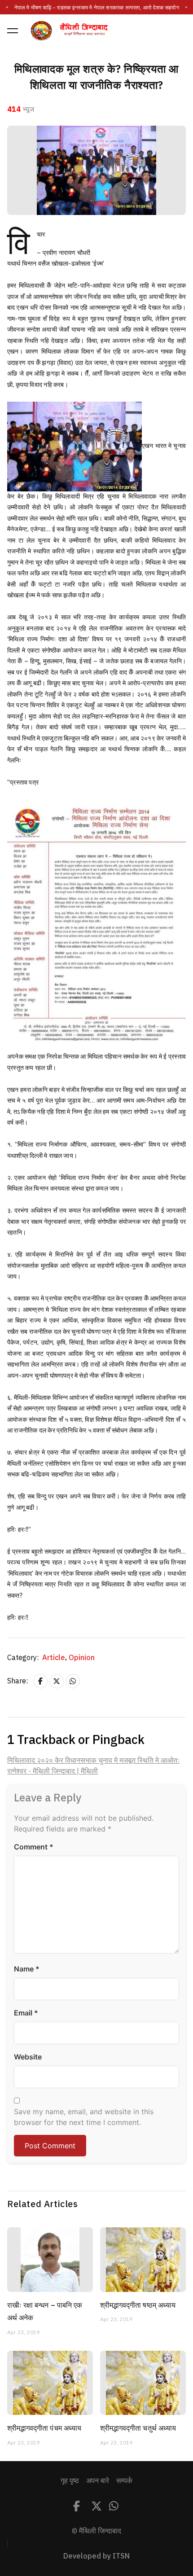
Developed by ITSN (96, 2556)
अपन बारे (98, 2481)
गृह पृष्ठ (70, 2481)
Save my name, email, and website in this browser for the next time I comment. (84, 2117)
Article (55, 1658)
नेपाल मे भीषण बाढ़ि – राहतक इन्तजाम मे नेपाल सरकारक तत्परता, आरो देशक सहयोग (96, 8)
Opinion (82, 1658)
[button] (13, 31)
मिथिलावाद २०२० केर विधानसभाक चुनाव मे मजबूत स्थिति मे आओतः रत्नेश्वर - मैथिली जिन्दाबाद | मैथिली (93, 1766)
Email (26, 2013)
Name (27, 1969)
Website (28, 2057)
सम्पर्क (124, 2481)
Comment (34, 1847)
